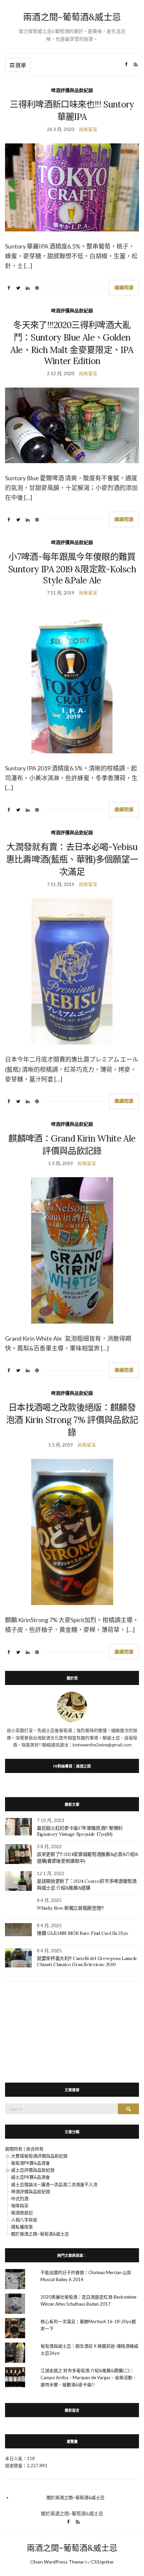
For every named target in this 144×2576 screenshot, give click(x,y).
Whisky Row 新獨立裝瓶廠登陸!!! (70, 1908)
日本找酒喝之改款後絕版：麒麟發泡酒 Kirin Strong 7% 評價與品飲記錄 (72, 1420)
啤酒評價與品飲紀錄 (72, 90)
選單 (20, 65)
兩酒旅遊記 (22, 2213)
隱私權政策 (22, 2227)
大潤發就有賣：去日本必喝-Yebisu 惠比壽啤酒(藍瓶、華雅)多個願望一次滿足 (72, 859)
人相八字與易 (24, 2220)
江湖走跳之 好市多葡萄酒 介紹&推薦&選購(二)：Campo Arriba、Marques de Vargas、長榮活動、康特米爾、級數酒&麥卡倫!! (89, 2378)
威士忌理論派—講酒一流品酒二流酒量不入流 (54, 2184)
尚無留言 (88, 129)
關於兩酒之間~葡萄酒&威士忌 (40, 2234)
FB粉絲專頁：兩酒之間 (72, 1766)
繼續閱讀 (124, 287)
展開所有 (14, 2149)
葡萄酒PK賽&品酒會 (30, 2163)
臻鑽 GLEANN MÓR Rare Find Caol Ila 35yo (83, 1933)
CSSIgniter (102, 2562)
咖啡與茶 (20, 2206)
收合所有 (35, 2149)
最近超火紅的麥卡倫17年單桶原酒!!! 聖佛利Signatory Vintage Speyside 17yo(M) (80, 1831)
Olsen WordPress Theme (57, 2562)
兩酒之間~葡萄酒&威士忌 (72, 17)
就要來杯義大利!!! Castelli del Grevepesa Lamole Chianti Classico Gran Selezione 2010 (87, 1961)
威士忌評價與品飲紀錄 (33, 2170)
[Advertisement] (55, 2030)
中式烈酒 (20, 2199)
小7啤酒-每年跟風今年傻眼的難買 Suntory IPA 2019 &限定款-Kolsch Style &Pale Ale (72, 568)
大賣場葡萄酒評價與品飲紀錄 (39, 2156)
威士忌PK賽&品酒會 (30, 2177)
